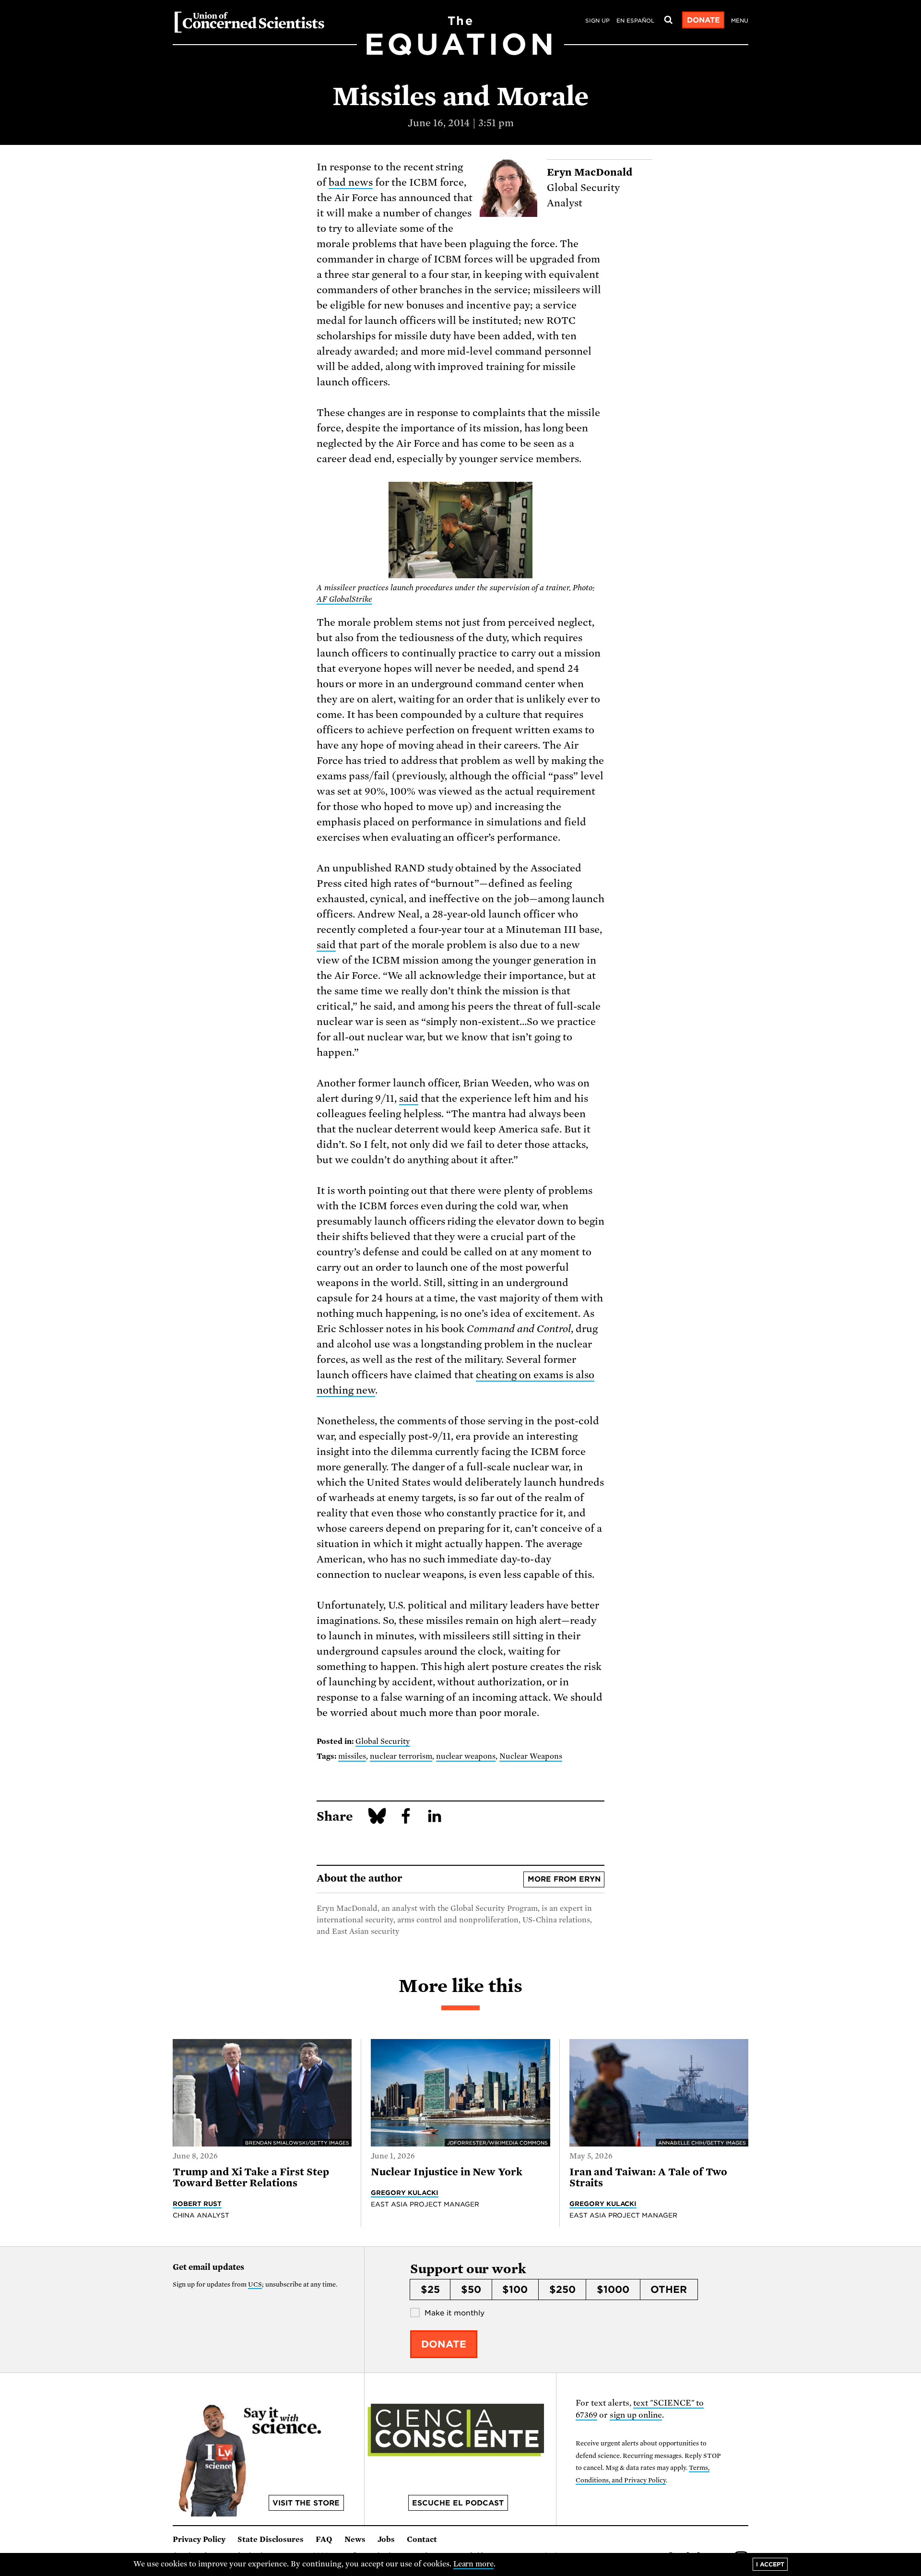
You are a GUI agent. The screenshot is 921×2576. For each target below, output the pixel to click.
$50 (471, 2290)
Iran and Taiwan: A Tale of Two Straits (649, 2177)
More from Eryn (564, 1879)
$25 (430, 2290)
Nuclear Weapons (531, 1756)
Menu (740, 21)
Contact (422, 2540)
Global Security (383, 1741)
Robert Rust (197, 2204)
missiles (352, 1756)
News (355, 2540)
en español (635, 21)
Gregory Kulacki (405, 2193)
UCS (255, 2284)
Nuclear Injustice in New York (447, 2172)
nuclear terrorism (401, 1756)
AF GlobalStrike (344, 599)
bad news (351, 182)
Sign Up (597, 21)
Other (669, 2290)
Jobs (386, 2540)
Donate (703, 20)
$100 (515, 2290)
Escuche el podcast (458, 2503)
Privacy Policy (199, 2540)
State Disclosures (271, 2540)
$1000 (613, 2290)
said (326, 945)
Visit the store (306, 2503)
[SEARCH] (668, 20)
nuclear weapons (466, 1756)
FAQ (324, 2540)
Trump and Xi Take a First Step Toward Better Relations (251, 2177)
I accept (770, 2564)
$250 (562, 2290)
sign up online (636, 2415)
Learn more (474, 2564)
